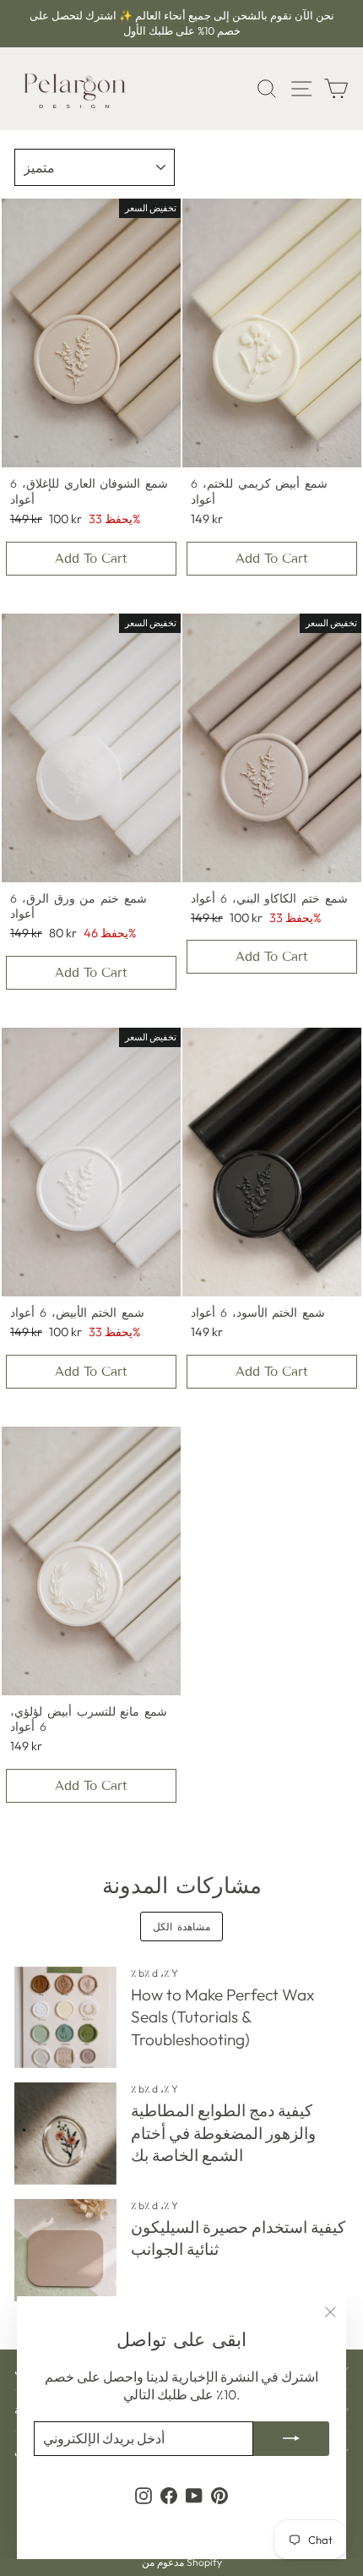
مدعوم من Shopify (182, 2562)
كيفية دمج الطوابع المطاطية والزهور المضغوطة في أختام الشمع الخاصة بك (223, 2133)
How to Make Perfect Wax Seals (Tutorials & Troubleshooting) (222, 2017)
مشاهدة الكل (182, 1927)
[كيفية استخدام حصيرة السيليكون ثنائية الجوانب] (65, 2250)
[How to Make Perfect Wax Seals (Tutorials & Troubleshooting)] (65, 2018)
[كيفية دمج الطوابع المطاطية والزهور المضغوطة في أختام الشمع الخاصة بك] (65, 2134)
